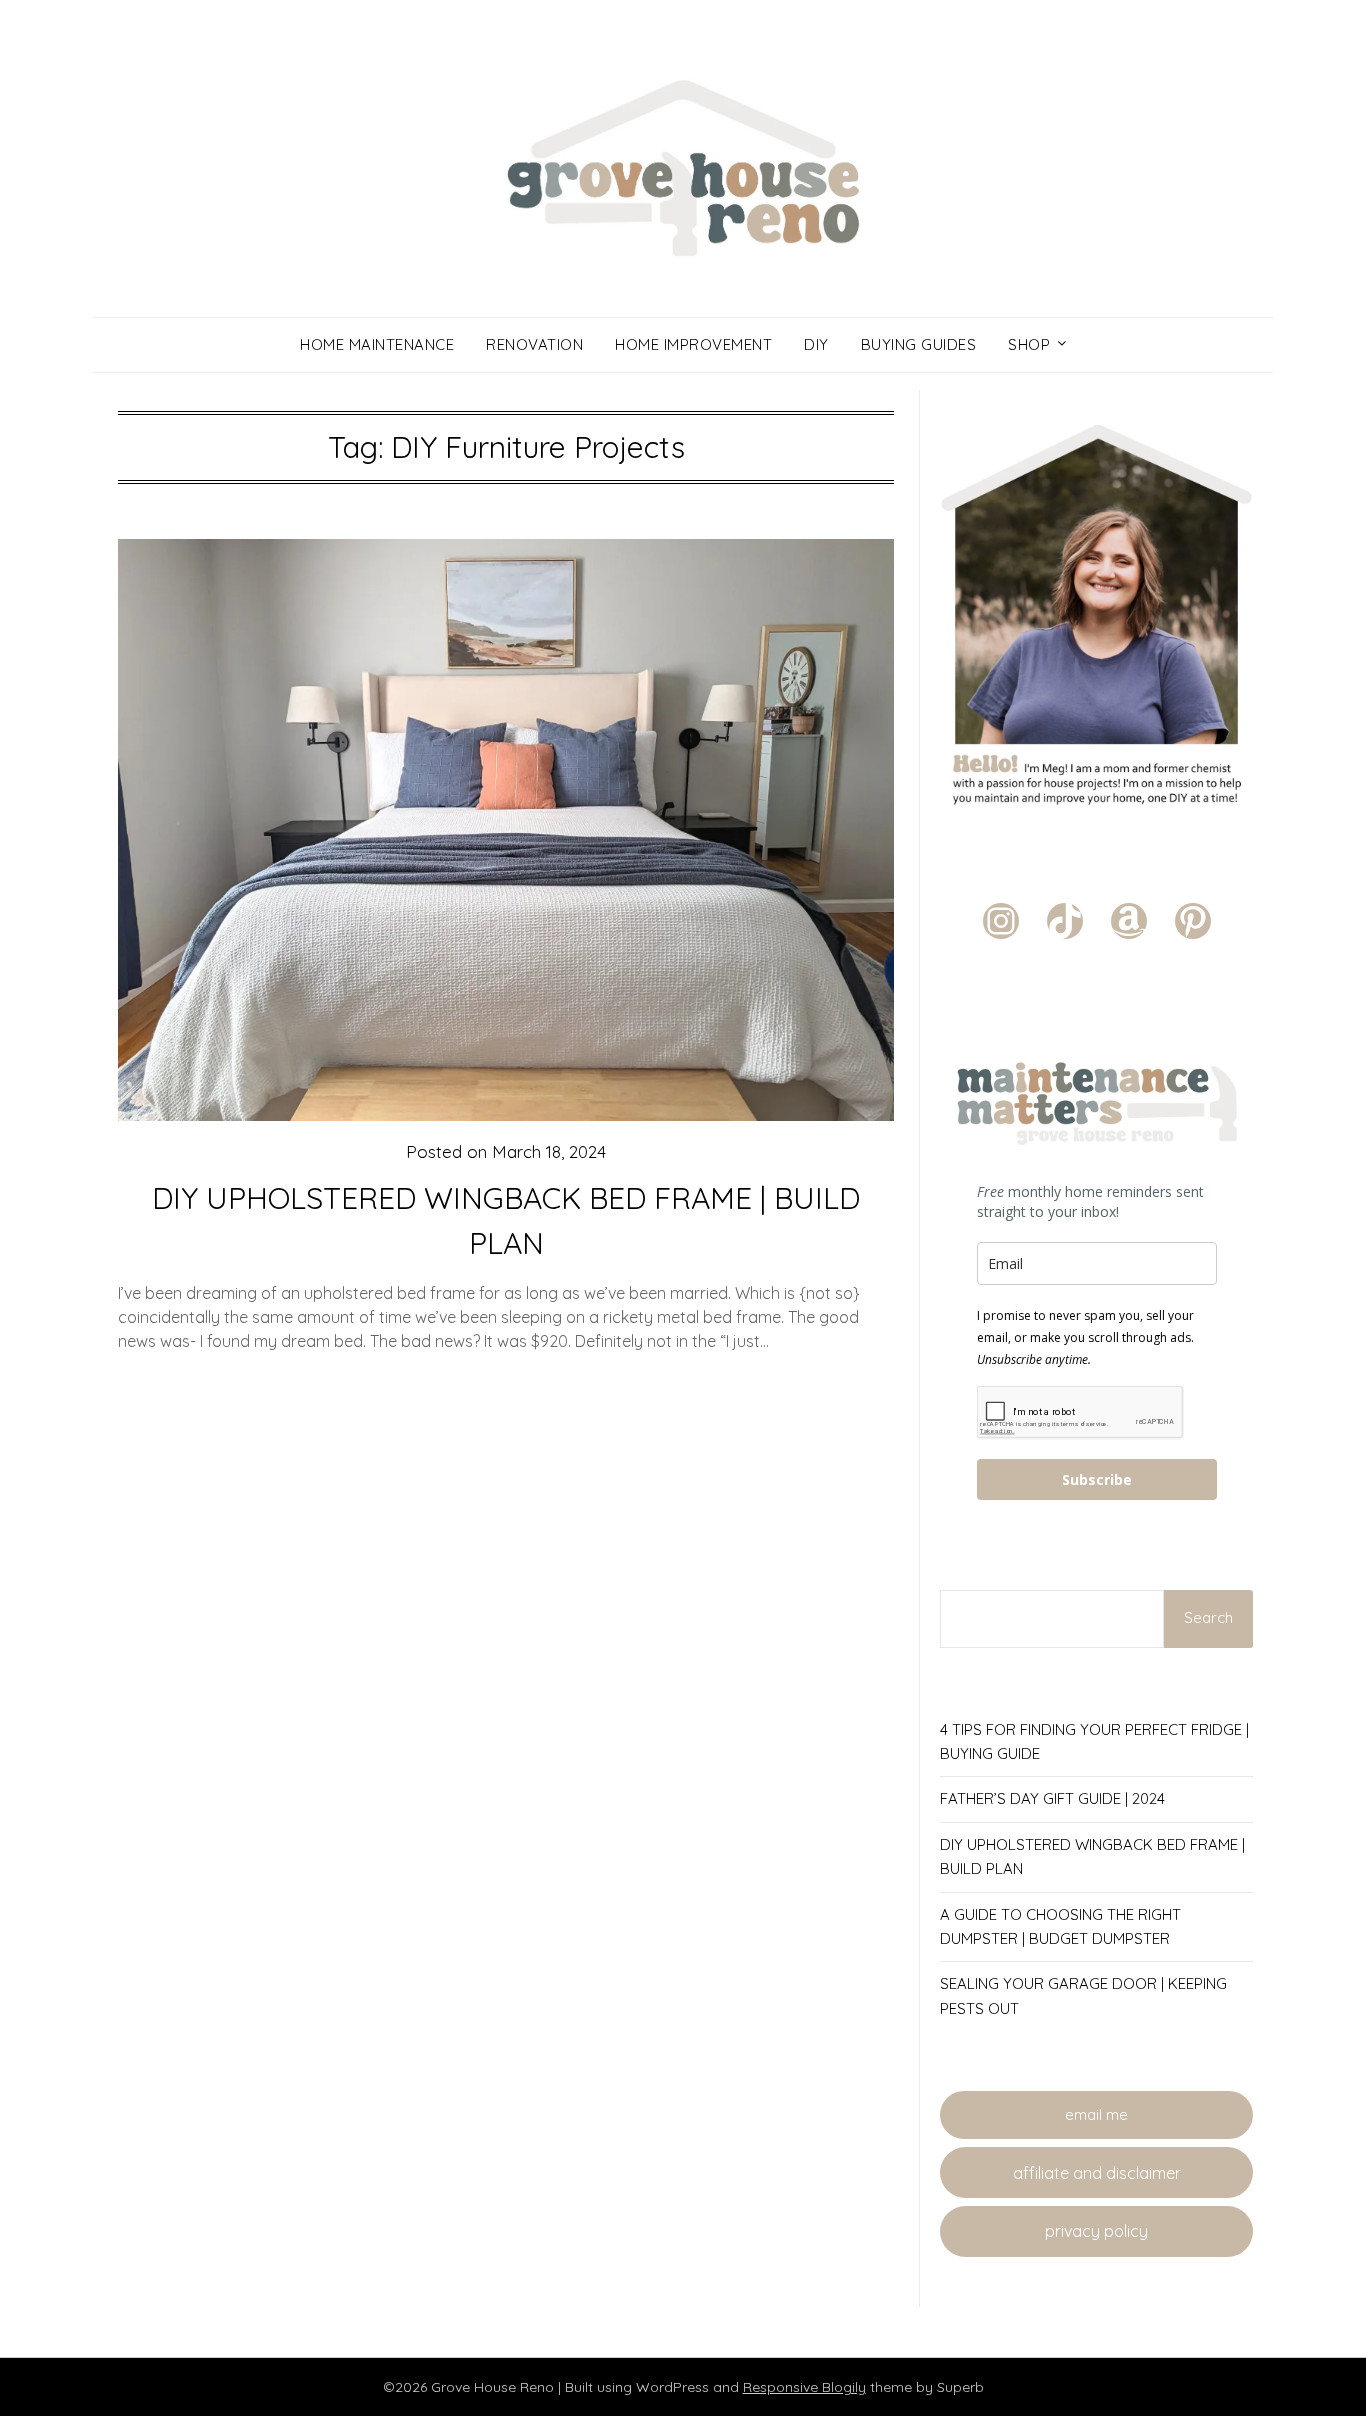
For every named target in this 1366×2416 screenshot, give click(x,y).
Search (1208, 1617)
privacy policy (1096, 2231)
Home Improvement (693, 344)
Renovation (534, 344)
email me (1096, 2114)
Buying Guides (919, 344)
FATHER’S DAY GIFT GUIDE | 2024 (1052, 1798)
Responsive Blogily (804, 2387)
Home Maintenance (377, 344)
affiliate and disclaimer (1097, 2173)
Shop (1029, 344)
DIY (816, 344)
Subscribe (1097, 1479)
